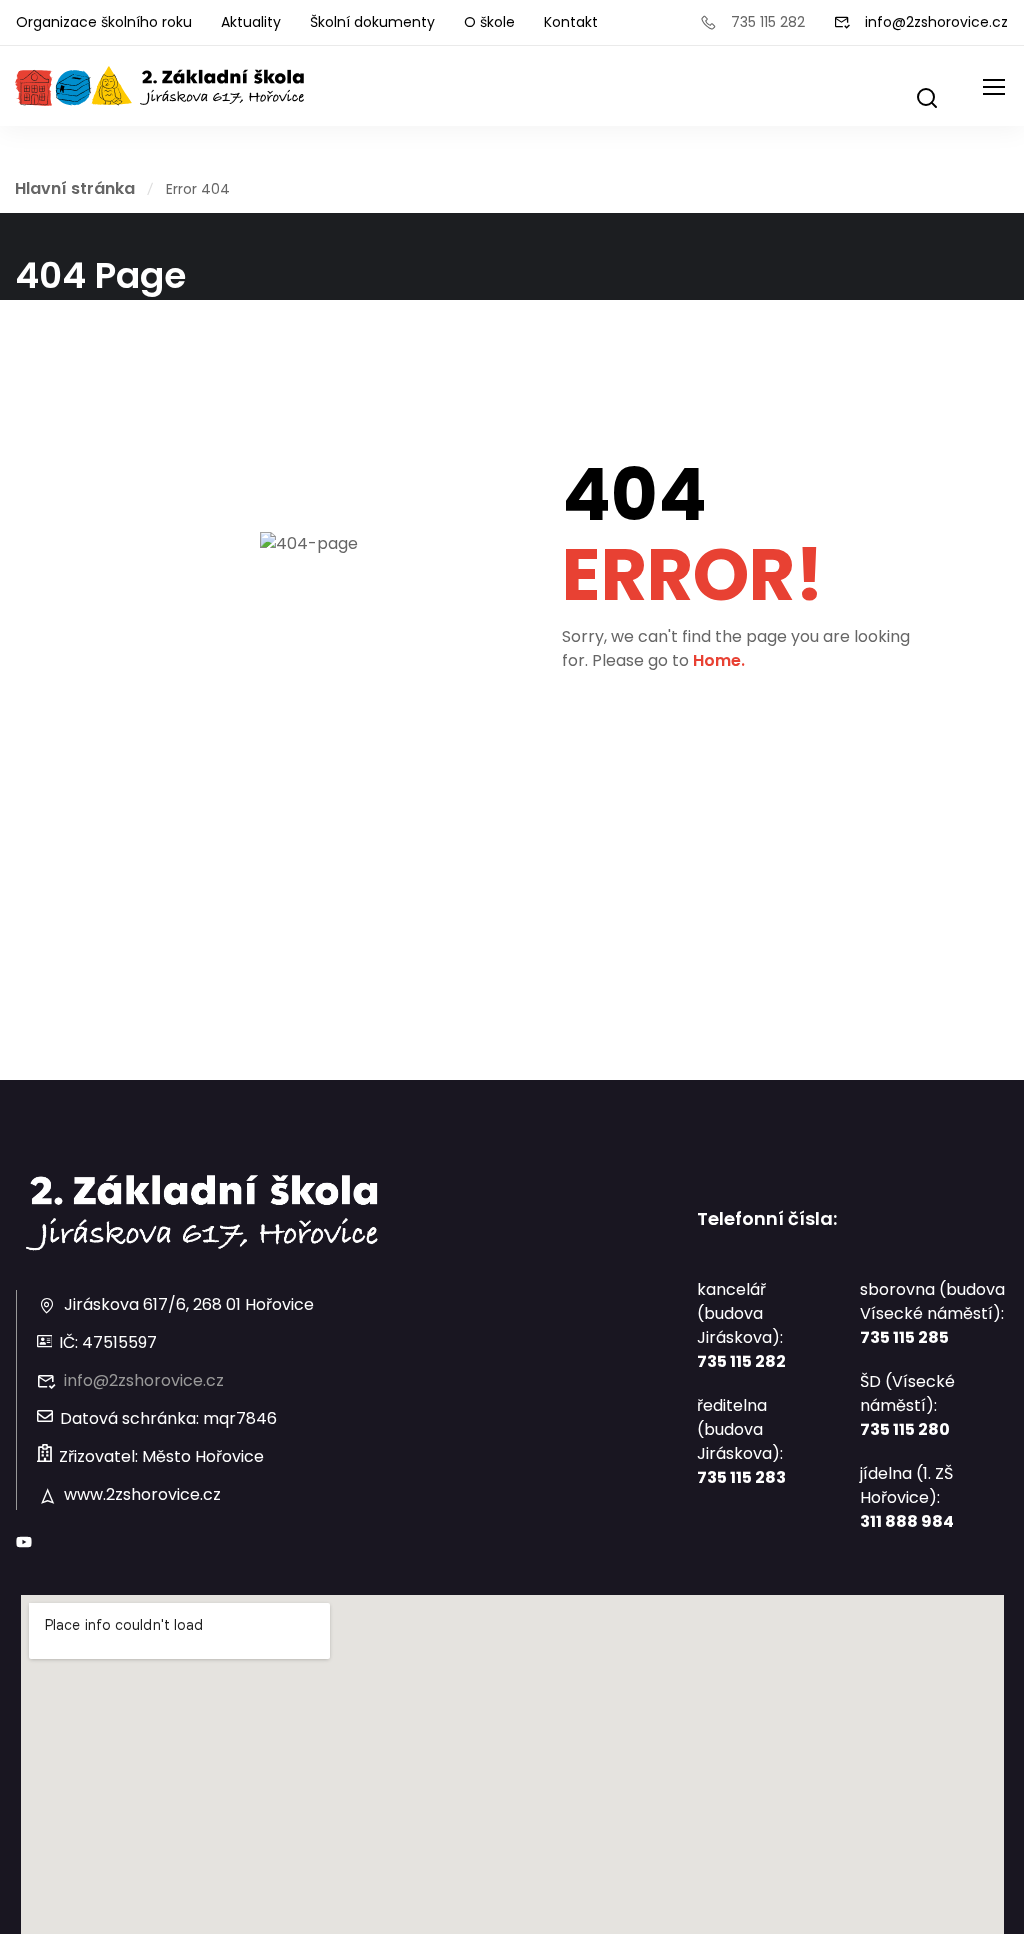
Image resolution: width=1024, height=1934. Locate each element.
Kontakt (571, 22)
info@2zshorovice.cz (936, 22)
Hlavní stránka (75, 188)
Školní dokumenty (372, 22)
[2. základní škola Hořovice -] (160, 86)
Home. (719, 660)
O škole (489, 22)
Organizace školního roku (104, 22)
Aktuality (251, 22)
